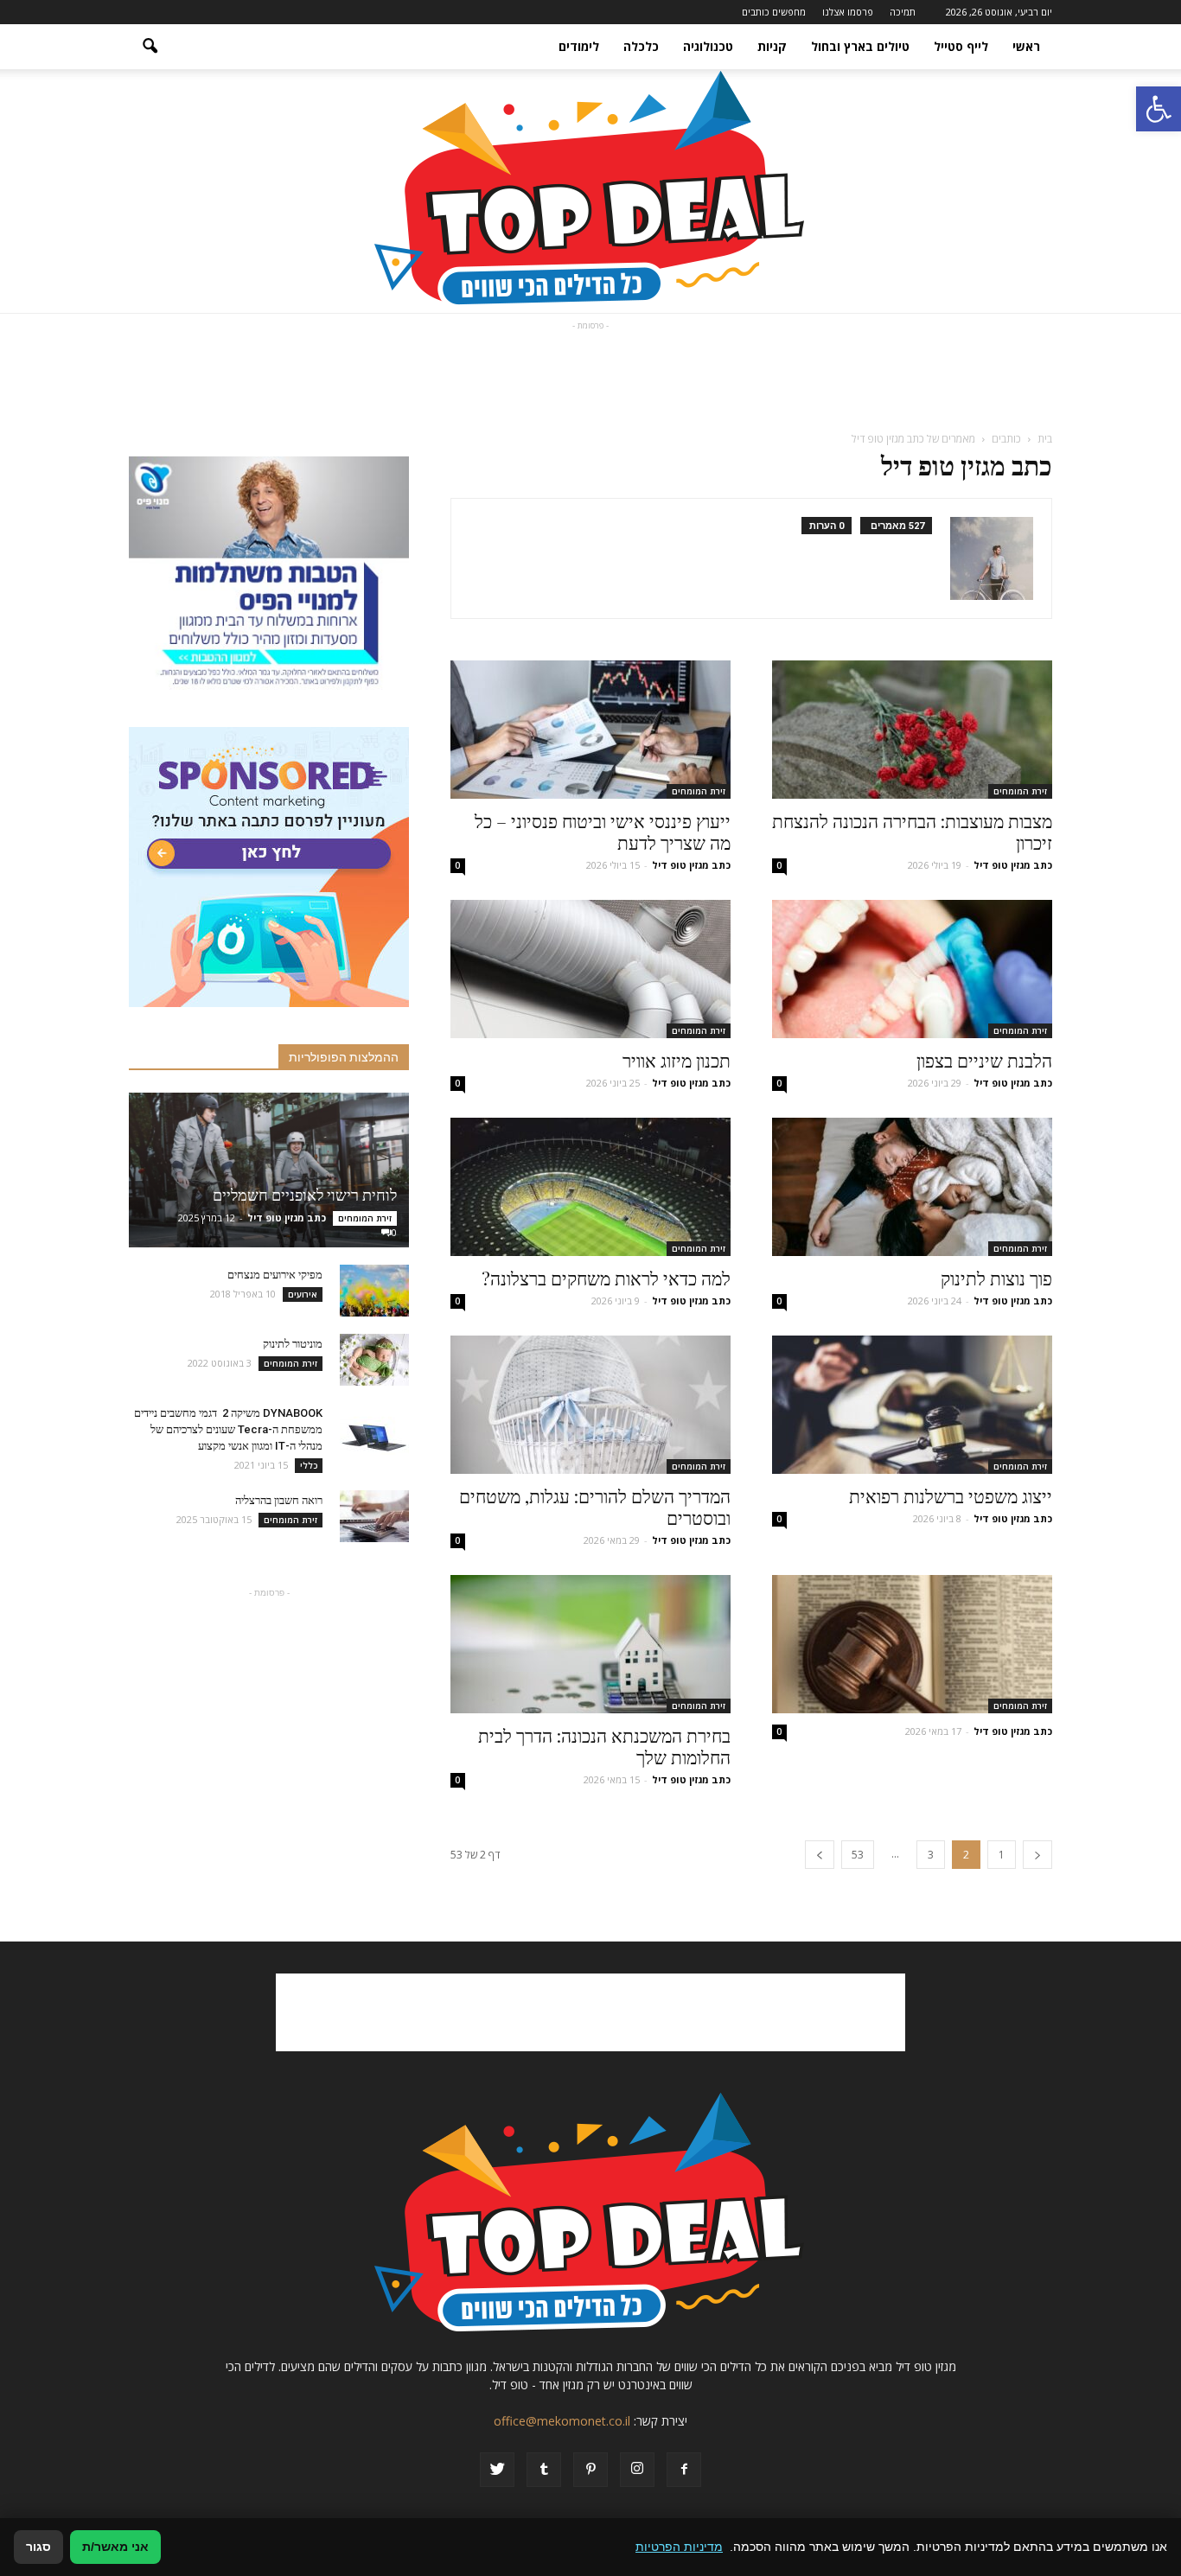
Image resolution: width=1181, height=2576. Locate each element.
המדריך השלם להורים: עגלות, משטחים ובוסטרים (595, 1506)
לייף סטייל (961, 46)
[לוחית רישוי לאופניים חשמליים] (269, 1170)
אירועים (303, 1294)
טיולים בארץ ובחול (860, 46)
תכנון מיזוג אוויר (677, 1060)
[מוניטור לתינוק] (374, 1360)
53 (858, 1855)
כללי (309, 1465)
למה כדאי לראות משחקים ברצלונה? (606, 1278)
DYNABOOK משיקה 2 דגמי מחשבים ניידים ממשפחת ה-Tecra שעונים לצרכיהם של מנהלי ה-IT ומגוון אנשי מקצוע (228, 1429)
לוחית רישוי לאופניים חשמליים (305, 1195)
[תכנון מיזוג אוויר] (590, 969)
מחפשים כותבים (774, 12)
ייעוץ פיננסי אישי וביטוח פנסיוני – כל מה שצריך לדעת (603, 831)
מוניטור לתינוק (293, 1344)
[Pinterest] (590, 2470)
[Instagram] (637, 2470)
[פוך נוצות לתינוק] (912, 1187)
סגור (38, 2547)
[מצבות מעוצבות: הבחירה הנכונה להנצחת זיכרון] (912, 730)
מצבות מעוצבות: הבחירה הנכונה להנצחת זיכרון (912, 831)
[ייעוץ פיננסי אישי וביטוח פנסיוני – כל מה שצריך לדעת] (590, 730)
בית (1045, 439)
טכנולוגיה (708, 46)
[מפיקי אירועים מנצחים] (374, 1291)
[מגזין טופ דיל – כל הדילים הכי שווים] (590, 191)
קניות (772, 46)
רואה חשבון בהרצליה (279, 1500)
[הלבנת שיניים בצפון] (912, 969)
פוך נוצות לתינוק (996, 1278)
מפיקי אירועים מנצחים (275, 1275)
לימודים (579, 46)
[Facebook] (684, 2470)
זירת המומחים (1020, 791)
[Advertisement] (590, 373)
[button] (1159, 109)
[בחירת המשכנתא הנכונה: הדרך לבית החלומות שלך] (590, 1644)
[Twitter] (497, 2470)
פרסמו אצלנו (848, 12)
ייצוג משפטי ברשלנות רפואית (951, 1495)
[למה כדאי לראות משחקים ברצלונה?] (590, 1187)
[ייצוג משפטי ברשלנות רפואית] (912, 1405)
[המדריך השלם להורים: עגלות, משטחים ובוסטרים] (590, 1405)
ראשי (1026, 46)
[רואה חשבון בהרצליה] (374, 1516)
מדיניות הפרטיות (679, 2547)
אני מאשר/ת (115, 2547)
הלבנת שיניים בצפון (984, 1060)
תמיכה (903, 12)
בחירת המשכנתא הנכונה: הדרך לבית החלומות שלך (604, 1746)
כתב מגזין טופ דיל (1013, 865)
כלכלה (641, 46)
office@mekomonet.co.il (562, 2421)
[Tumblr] (544, 2470)
